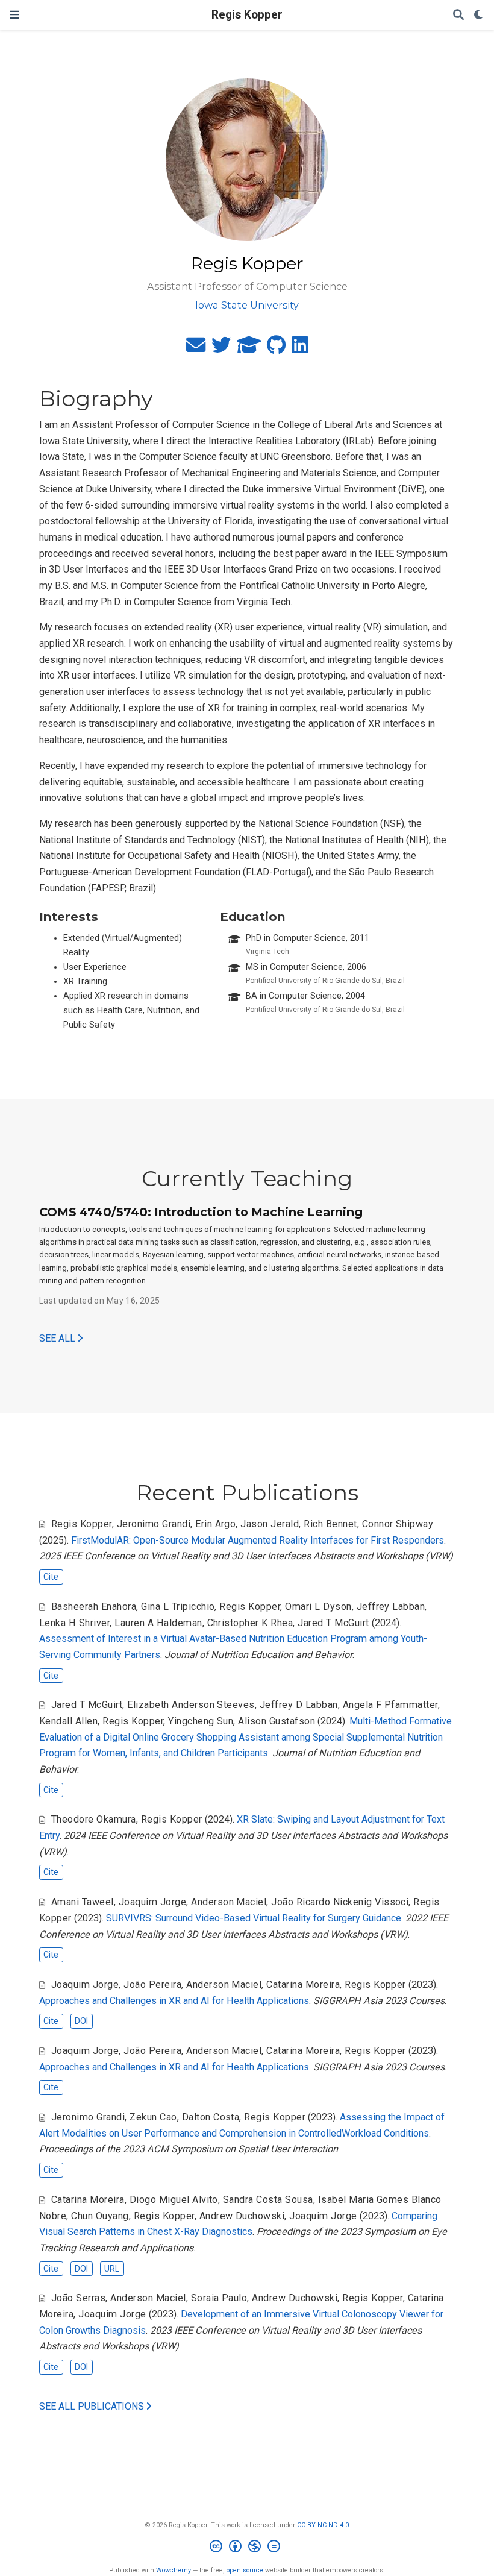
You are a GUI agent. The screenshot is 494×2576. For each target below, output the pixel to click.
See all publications (93, 2406)
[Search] (458, 15)
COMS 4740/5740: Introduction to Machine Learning (201, 1212)
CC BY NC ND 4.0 (323, 2525)
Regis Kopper (247, 15)
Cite (51, 1577)
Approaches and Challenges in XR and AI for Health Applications (174, 2001)
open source (245, 2570)
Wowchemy (174, 2570)
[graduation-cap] (249, 349)
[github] (276, 349)
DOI (81, 2021)
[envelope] (196, 349)
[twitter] (221, 349)
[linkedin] (300, 349)
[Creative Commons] (247, 2548)
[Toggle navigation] (14, 15)
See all (58, 1338)
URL (112, 2269)
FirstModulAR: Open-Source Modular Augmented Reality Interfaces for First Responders (258, 1540)
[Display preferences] (479, 15)
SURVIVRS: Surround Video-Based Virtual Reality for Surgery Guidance (254, 1918)
